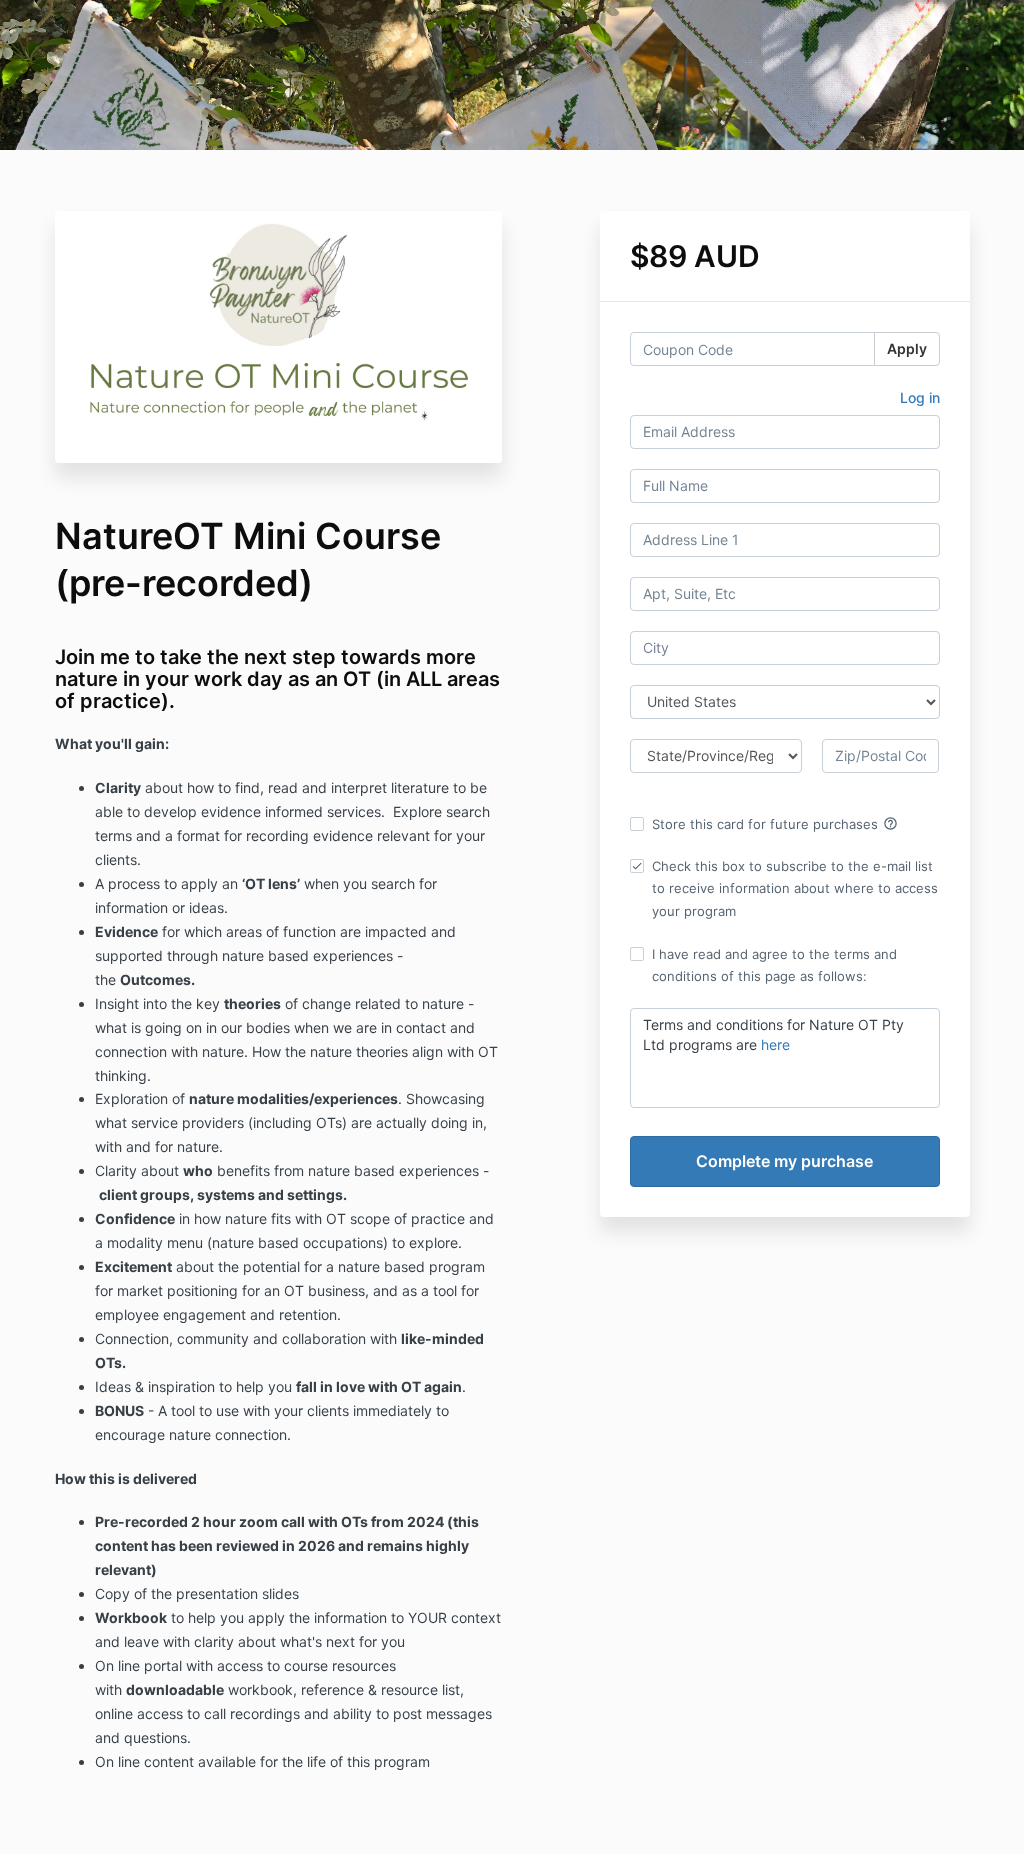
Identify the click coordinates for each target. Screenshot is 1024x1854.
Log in (920, 397)
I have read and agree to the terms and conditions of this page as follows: (774, 965)
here (775, 1044)
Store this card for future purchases (775, 824)
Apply (907, 348)
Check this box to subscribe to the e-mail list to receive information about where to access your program (795, 888)
